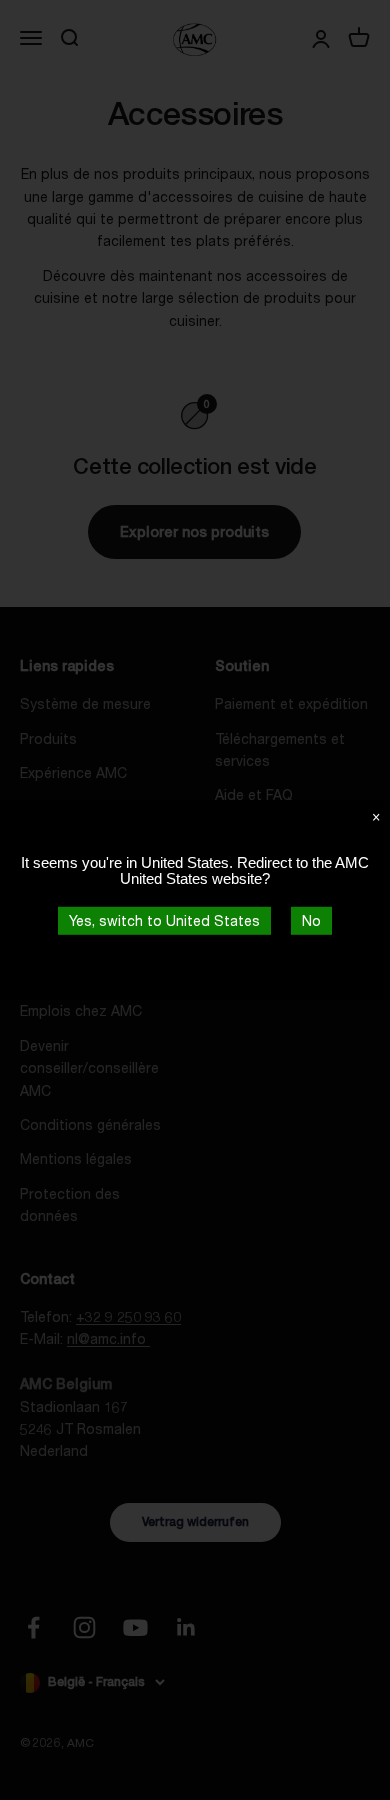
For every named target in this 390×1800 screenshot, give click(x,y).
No (311, 920)
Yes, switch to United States (164, 920)
